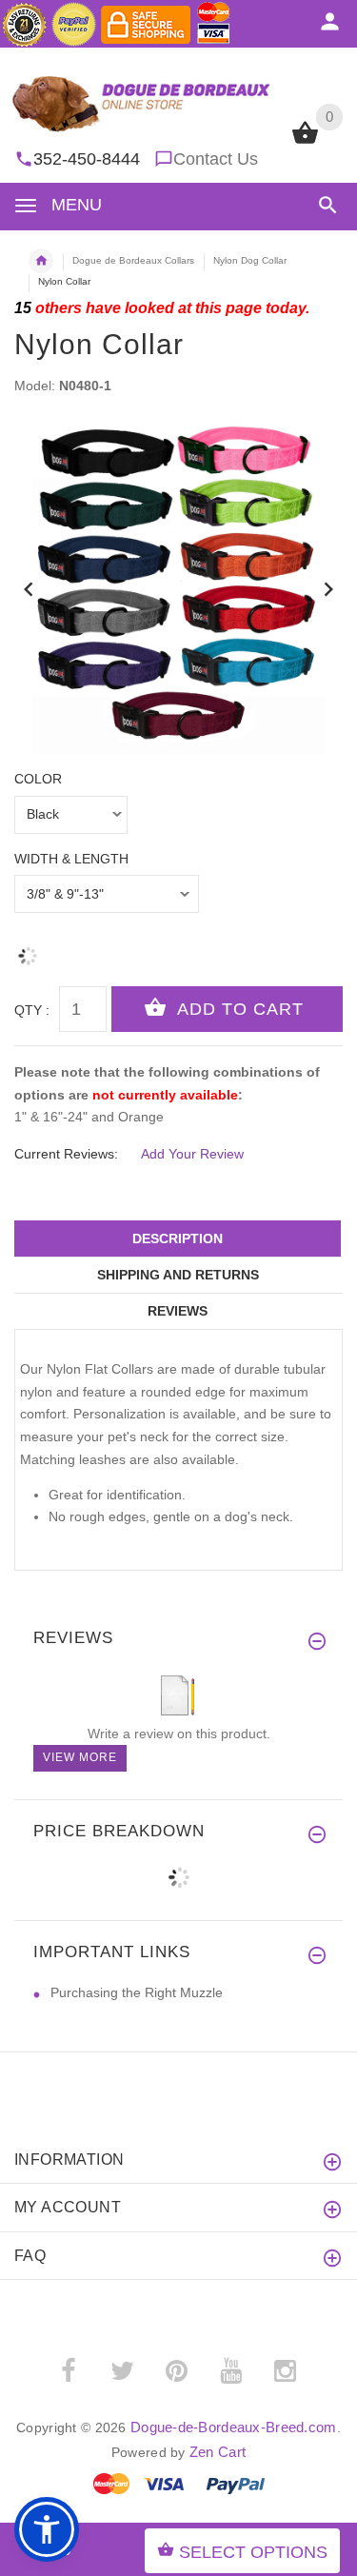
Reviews (178, 1311)
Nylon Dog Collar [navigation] (250, 260)
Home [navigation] (41, 261)
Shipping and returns (178, 1275)
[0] (305, 142)
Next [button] (328, 587)
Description (178, 1238)
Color (38, 779)
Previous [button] (29, 587)
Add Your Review (192, 1154)
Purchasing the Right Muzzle (137, 1992)
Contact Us (216, 159)
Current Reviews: (66, 1154)
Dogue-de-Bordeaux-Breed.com (234, 2427)
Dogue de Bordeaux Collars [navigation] (133, 260)
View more (80, 1757)
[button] (324, 205)
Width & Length (71, 859)
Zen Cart (218, 2452)
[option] (178, 590)
